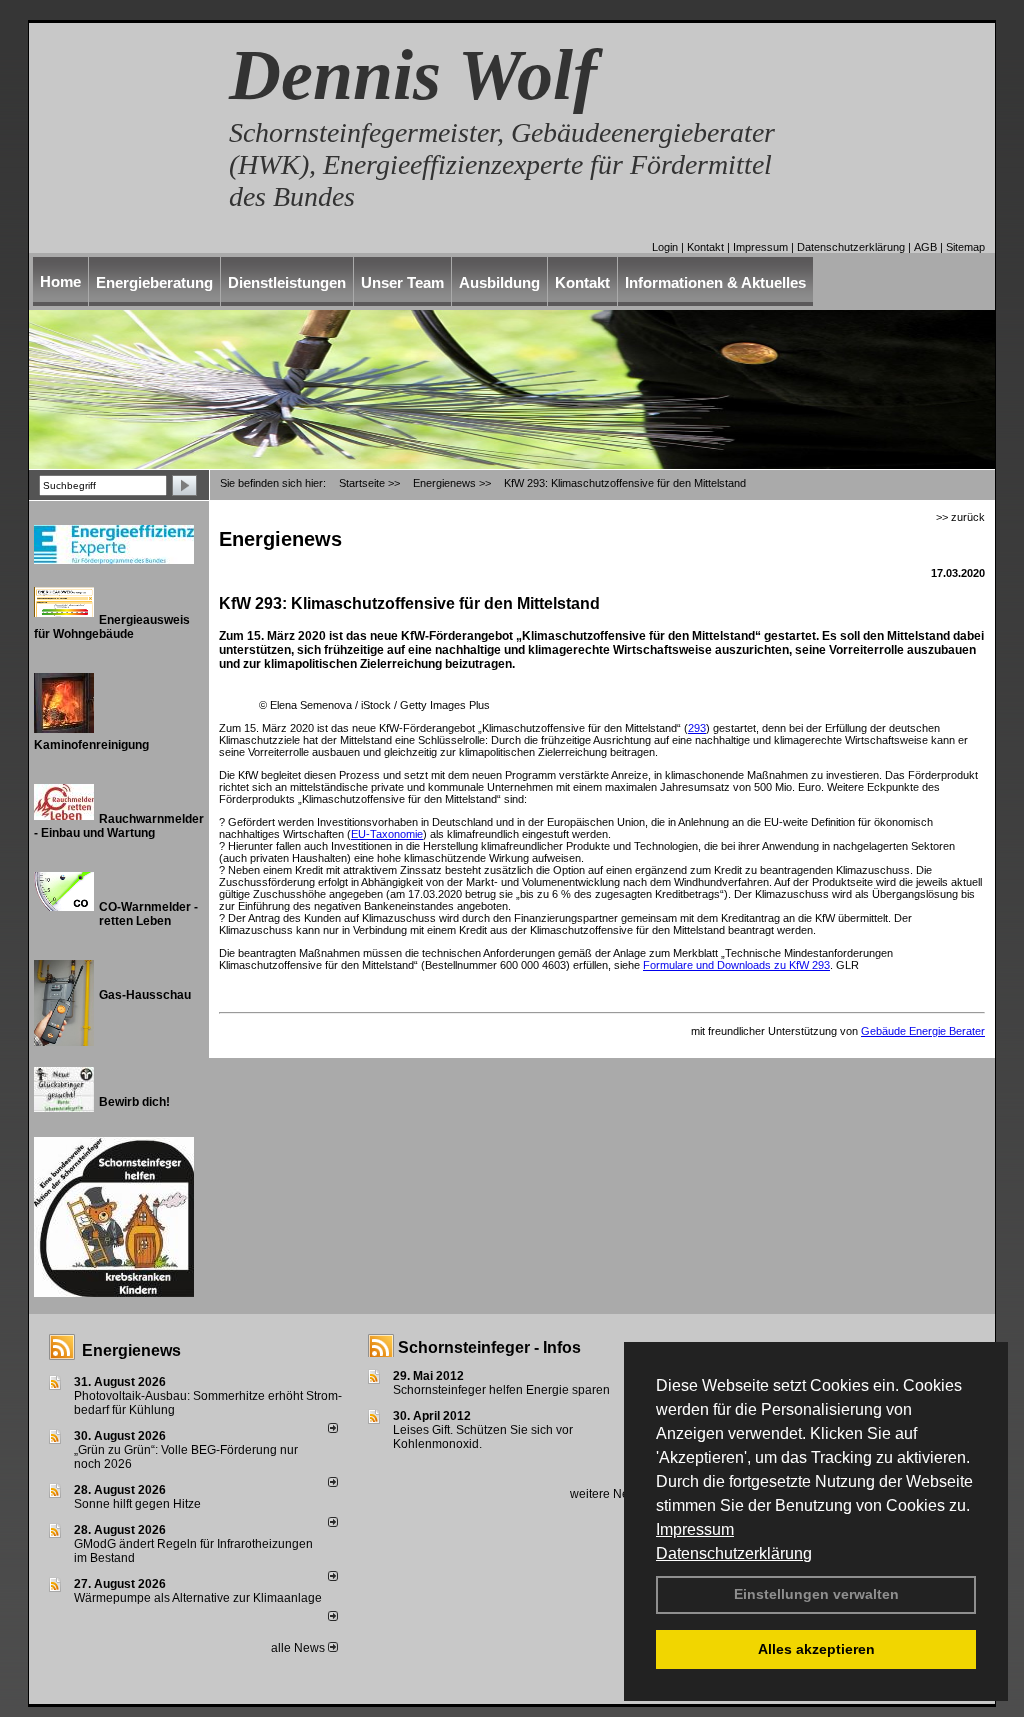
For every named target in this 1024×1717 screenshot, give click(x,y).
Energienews (131, 1350)
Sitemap (965, 247)
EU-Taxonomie (387, 834)
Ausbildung (499, 282)
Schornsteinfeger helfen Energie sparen (501, 1390)
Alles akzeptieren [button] (816, 1649)
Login (665, 247)
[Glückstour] (201, 1145)
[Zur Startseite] (119, 178)
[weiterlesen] (333, 1429)
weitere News (608, 1494)
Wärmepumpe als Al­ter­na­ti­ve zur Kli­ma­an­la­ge (198, 1598)
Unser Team (402, 282)
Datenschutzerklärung (734, 1553)
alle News (299, 1648)
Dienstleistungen (287, 282)
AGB (925, 247)
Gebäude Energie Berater (923, 1031)
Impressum (695, 1529)
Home (60, 281)
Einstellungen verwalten (816, 1594)
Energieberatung (154, 282)
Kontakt (705, 247)
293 (697, 728)
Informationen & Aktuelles (715, 282)
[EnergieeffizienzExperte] (201, 533)
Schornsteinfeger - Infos (489, 1347)
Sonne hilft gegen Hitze (137, 1504)
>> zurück (960, 517)
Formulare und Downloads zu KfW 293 (736, 965)
